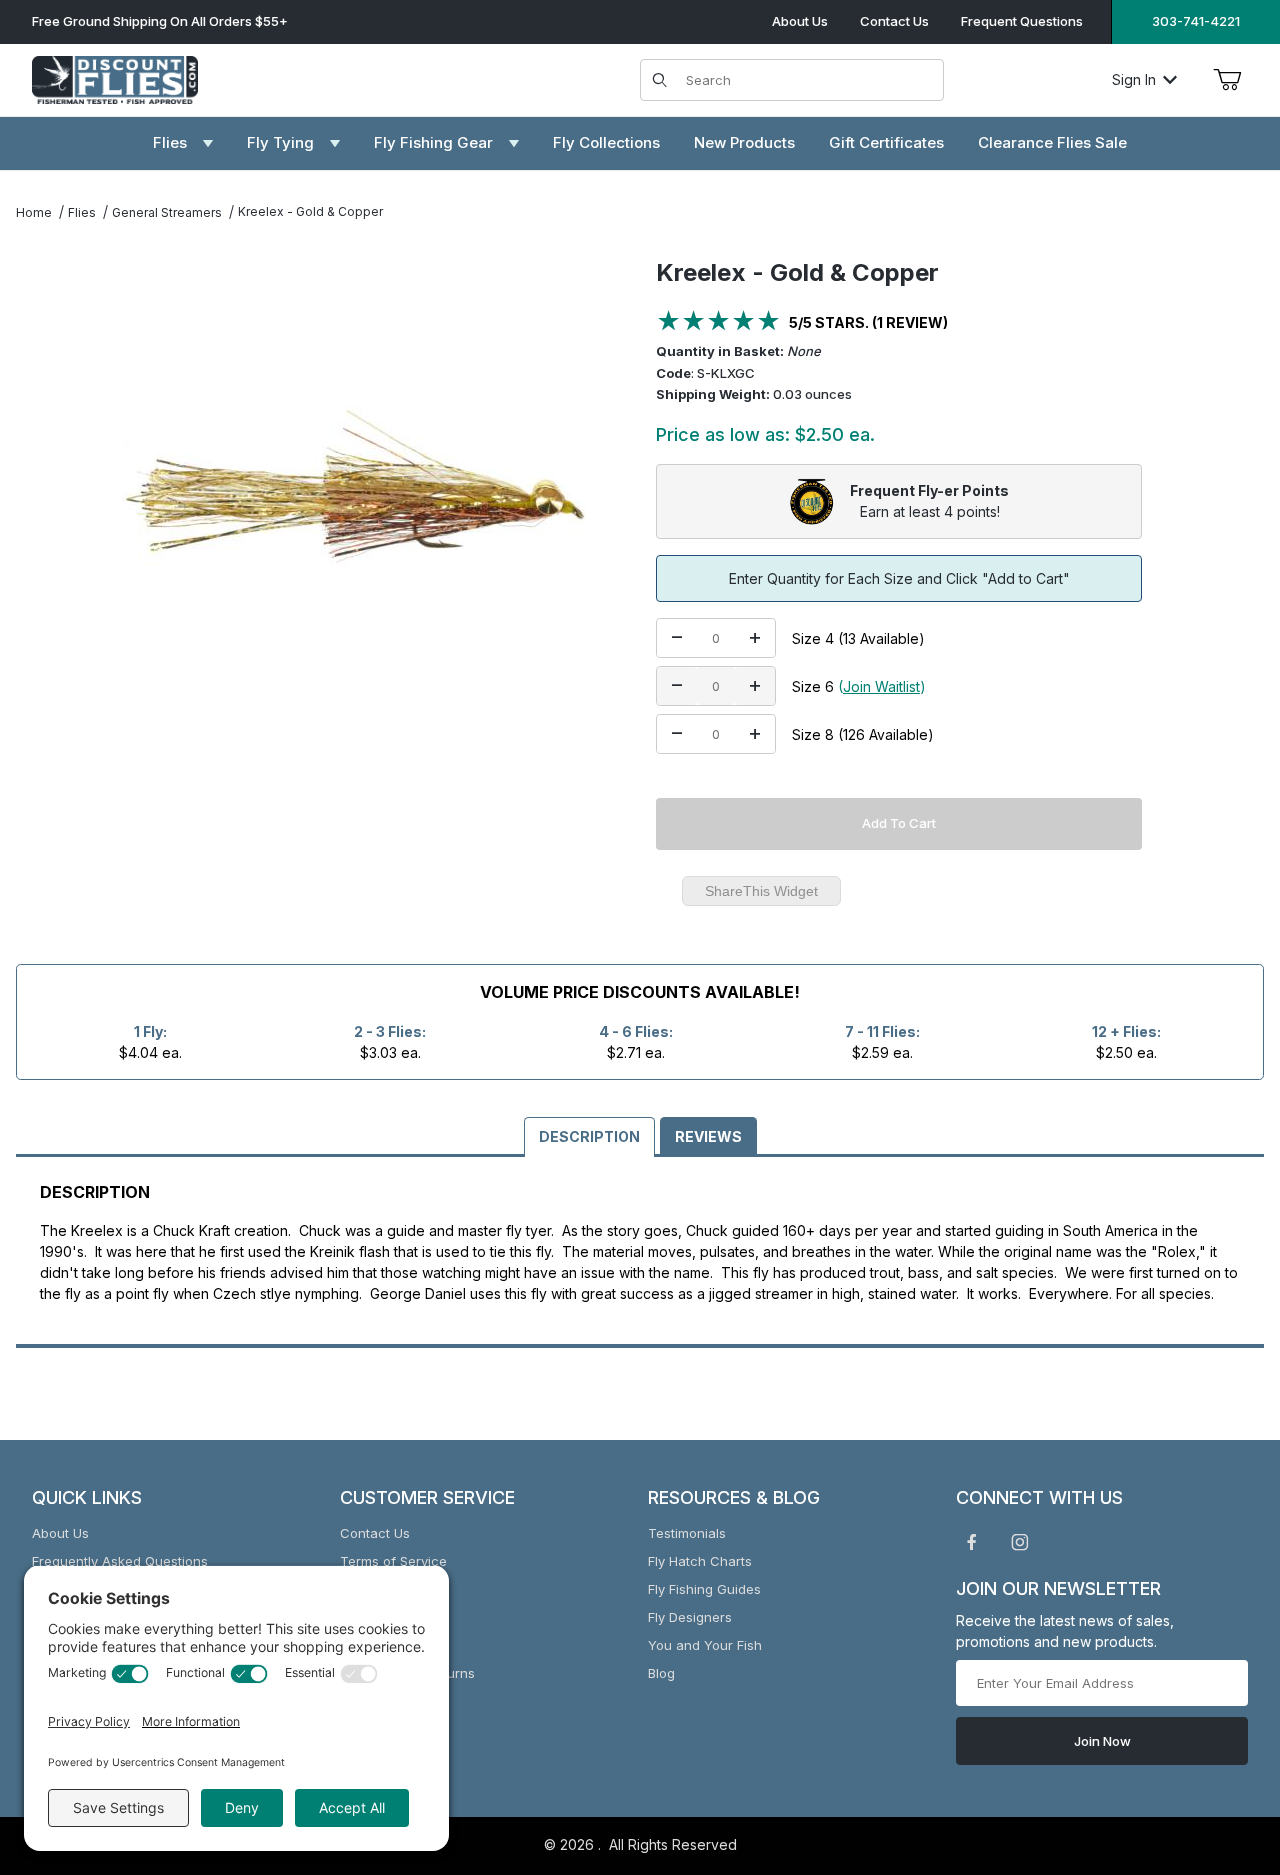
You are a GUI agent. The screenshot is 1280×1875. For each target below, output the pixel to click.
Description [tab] (589, 1136)
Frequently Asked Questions (120, 1561)
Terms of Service (393, 1561)
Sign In (1134, 79)
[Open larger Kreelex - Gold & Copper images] (362, 498)
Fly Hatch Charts (700, 1561)
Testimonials (687, 1533)
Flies (82, 212)
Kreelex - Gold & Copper (310, 211)
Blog (661, 1673)
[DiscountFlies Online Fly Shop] (115, 77)
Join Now (1102, 1741)
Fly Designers (690, 1617)
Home (34, 212)
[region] (56, 490)
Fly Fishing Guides (704, 1589)
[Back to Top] (1219, 1750)
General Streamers (167, 212)
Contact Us (894, 21)
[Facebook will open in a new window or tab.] (972, 1542)
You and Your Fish (705, 1645)
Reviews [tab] (708, 1136)
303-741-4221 (1196, 21)
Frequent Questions (1022, 21)
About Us (800, 21)
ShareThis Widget (761, 891)
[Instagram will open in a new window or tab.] (1020, 1542)
